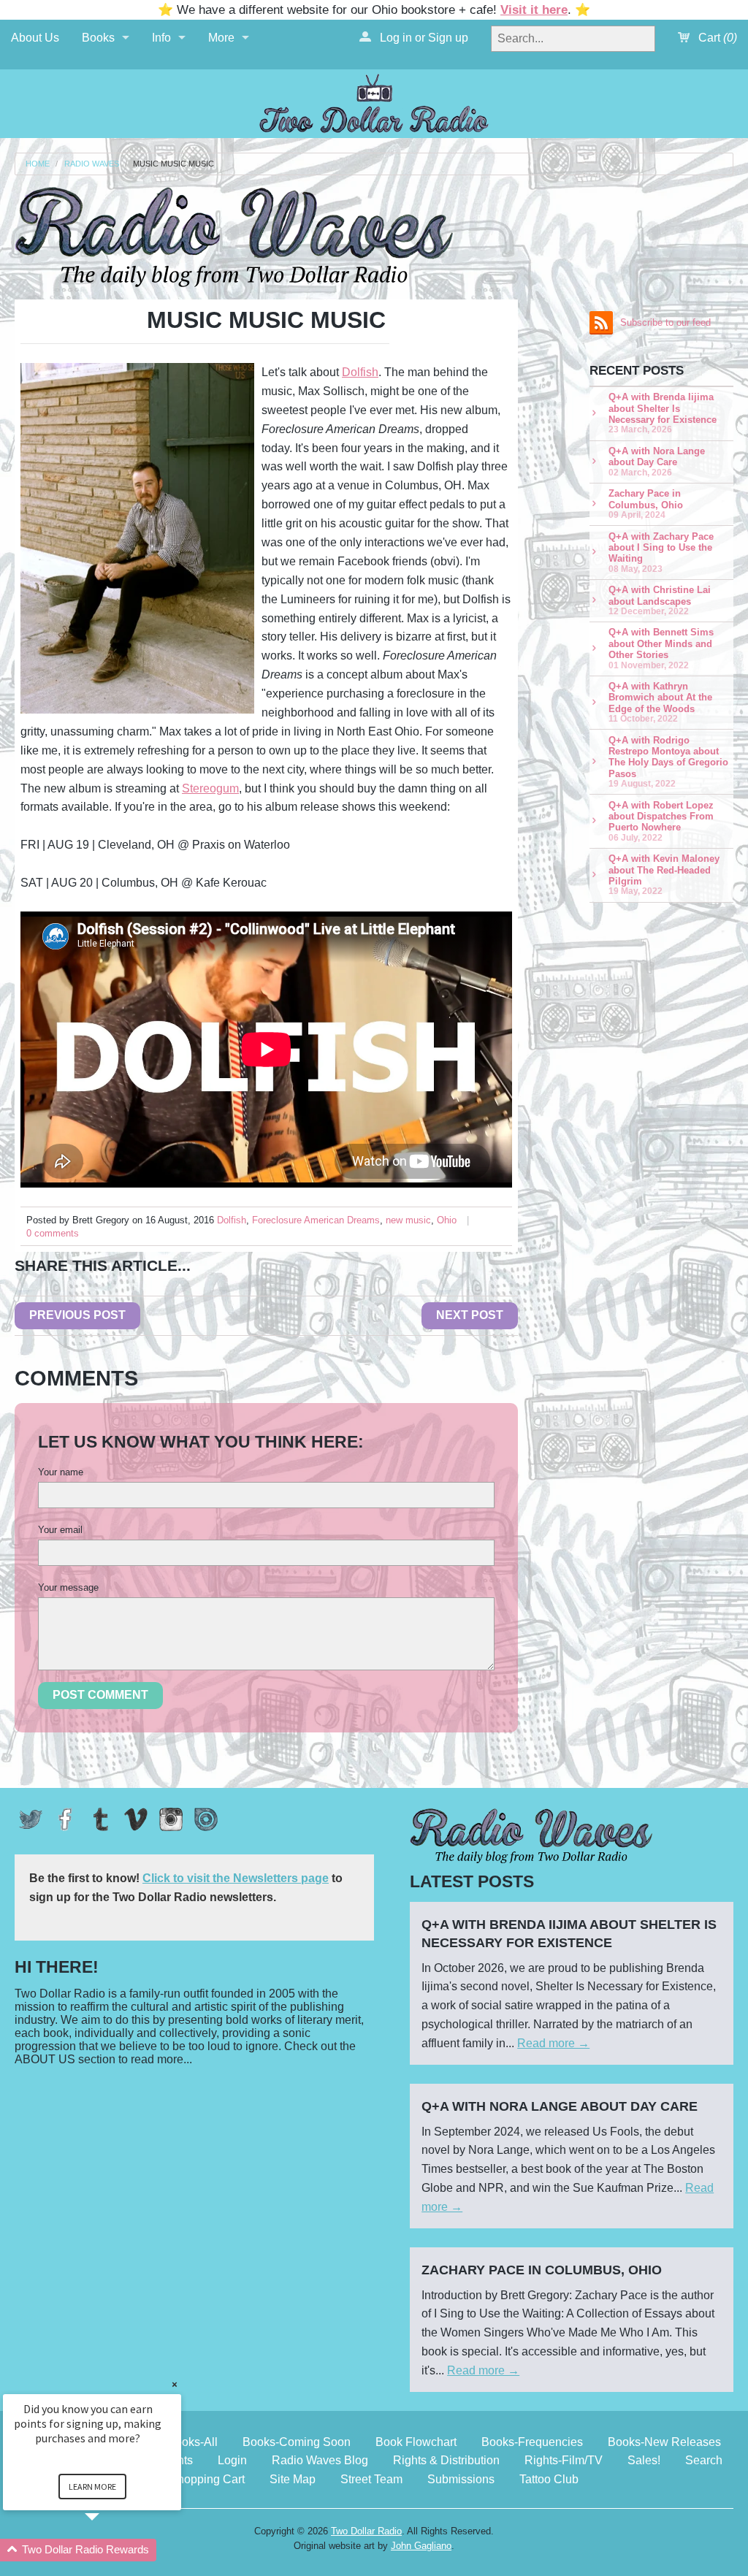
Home (38, 164)
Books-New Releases (664, 2442)
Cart (716, 38)
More (221, 38)
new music (408, 1220)
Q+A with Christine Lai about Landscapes (660, 600)
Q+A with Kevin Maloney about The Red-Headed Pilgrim (664, 874)
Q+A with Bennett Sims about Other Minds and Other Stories (661, 648)
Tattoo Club (549, 2479)
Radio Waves (92, 164)
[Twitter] (31, 1819)
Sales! (644, 2460)
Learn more (92, 2487)
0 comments (53, 1233)
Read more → (553, 2043)
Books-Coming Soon (297, 2442)
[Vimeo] (136, 1819)
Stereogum (210, 788)
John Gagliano (421, 2546)
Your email (60, 1530)
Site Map (293, 2479)
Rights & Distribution (446, 2460)
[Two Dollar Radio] (374, 101)
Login (232, 2460)
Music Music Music (173, 164)
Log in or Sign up (423, 38)
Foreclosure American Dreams (316, 1220)
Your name (61, 1472)
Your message (68, 1587)
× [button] (175, 2384)
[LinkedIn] (206, 1819)
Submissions (461, 2479)
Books (98, 38)
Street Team (371, 2479)
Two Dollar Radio (366, 2531)
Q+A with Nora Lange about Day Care (657, 461)
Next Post (470, 1315)
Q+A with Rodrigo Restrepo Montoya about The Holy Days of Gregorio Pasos (668, 761)
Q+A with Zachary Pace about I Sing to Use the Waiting (661, 552)
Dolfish (360, 372)
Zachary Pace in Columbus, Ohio (646, 504)
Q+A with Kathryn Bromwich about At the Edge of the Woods (660, 702)
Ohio (447, 1220)
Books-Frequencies (532, 2442)
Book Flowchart (416, 2442)
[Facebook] (66, 1819)
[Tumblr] (101, 1819)
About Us (35, 38)
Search (704, 2460)
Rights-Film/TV (564, 2460)
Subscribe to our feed (665, 322)
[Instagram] (171, 1819)
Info (161, 38)
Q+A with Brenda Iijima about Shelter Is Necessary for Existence (663, 413)
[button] (110, 2550)
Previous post (77, 1315)
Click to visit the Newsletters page (236, 1878)
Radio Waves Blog (320, 2460)
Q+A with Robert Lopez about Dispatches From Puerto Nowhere (661, 821)
